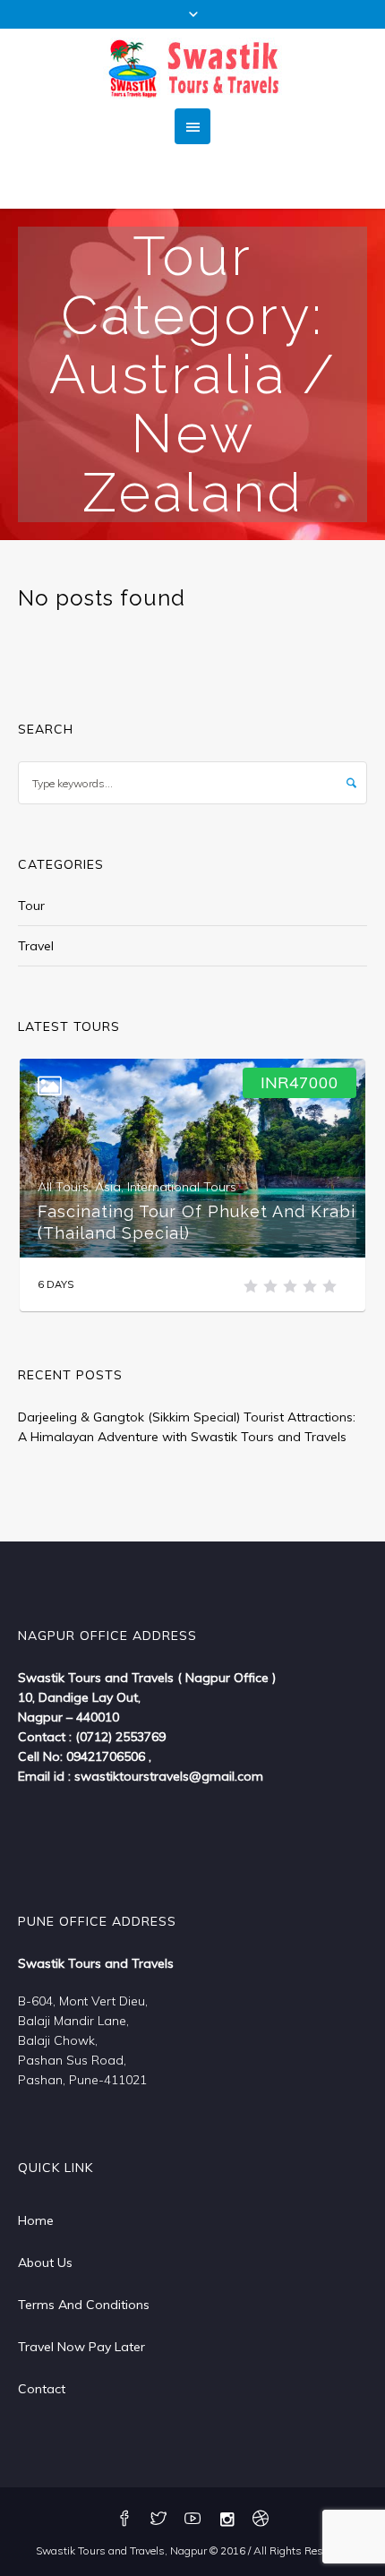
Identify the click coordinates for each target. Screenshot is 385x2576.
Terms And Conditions (84, 2305)
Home (36, 2220)
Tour (31, 906)
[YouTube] (192, 2520)
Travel (36, 946)
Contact (42, 2389)
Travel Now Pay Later (81, 2347)
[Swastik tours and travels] (192, 69)
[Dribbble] (261, 2520)
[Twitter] (158, 2520)
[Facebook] (124, 2520)
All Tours (63, 1187)
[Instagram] (227, 2520)
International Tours (182, 1187)
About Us (45, 2263)
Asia (108, 1187)
